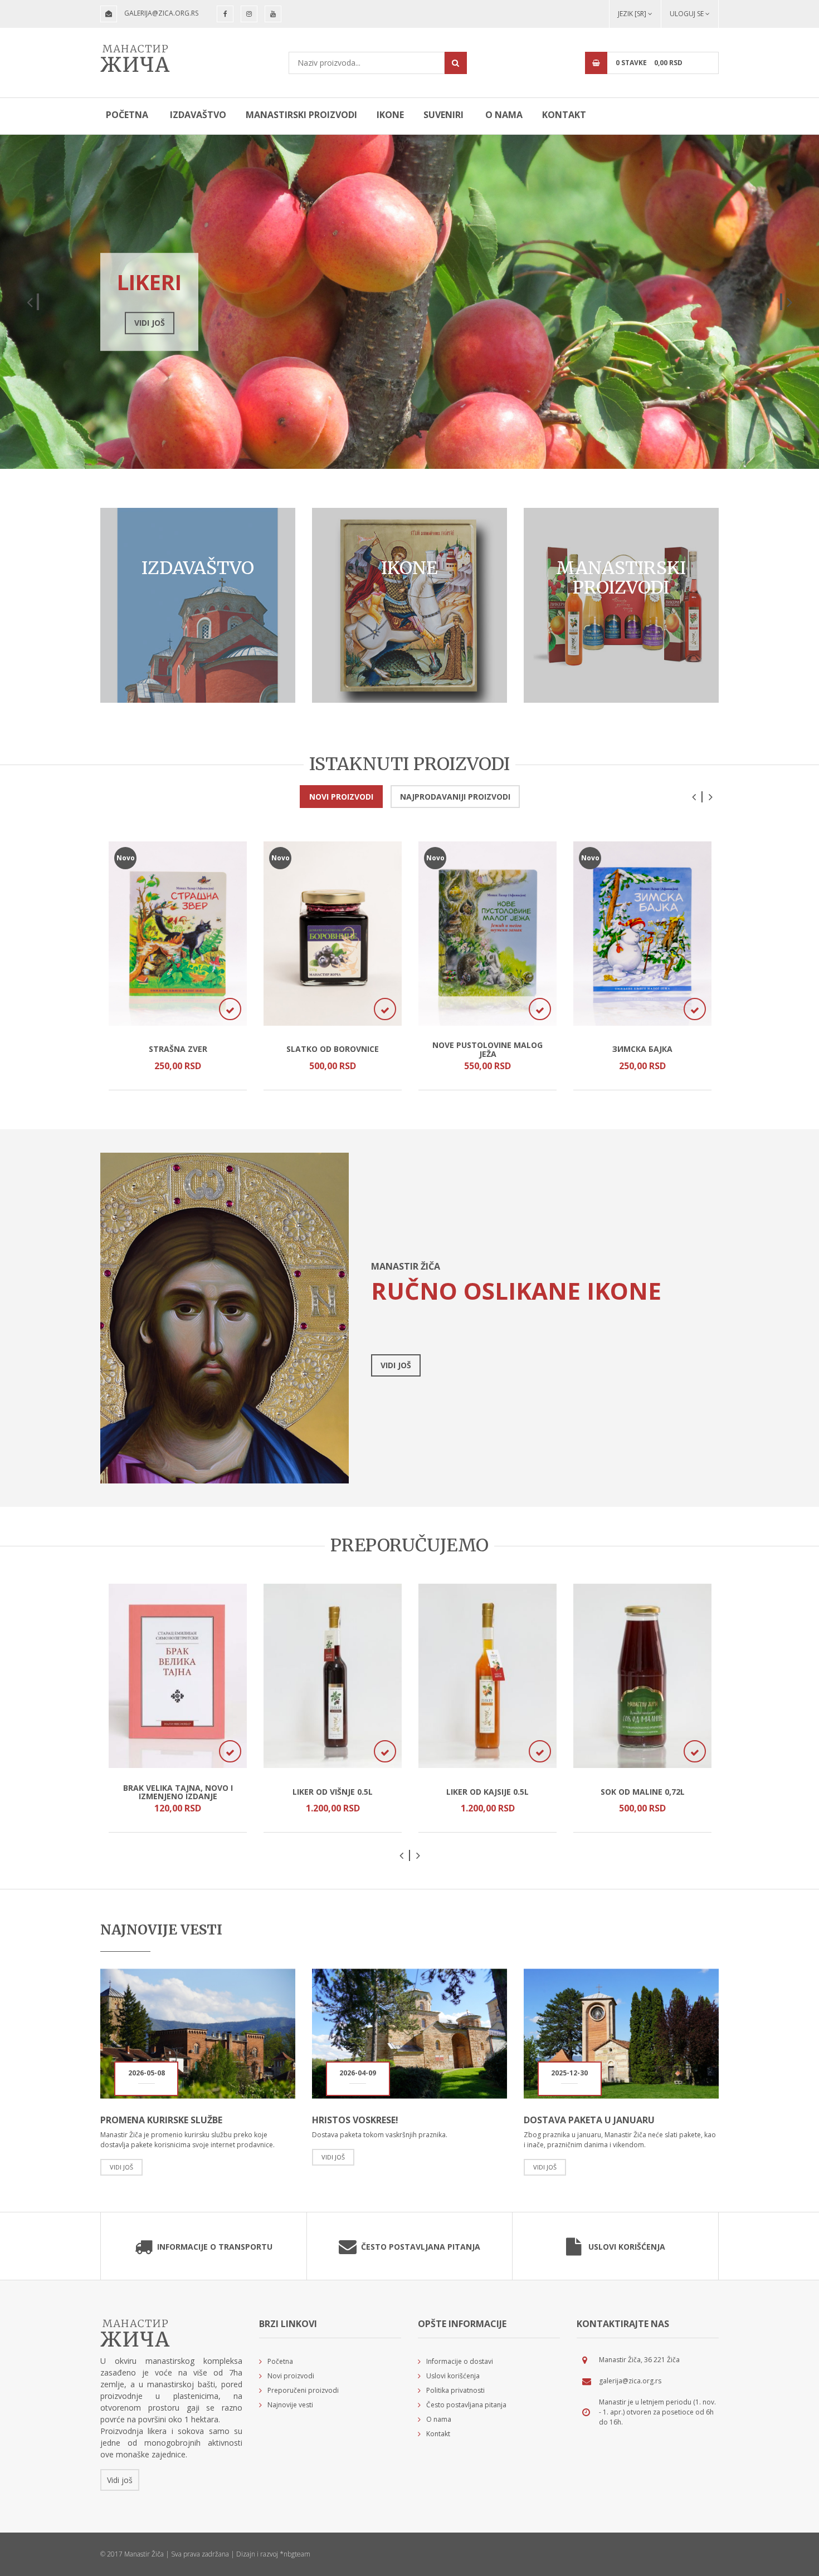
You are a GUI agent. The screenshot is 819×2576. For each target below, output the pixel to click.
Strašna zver (178, 1049)
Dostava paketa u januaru (589, 2120)
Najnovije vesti (290, 2405)
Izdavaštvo (198, 115)
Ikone (390, 115)
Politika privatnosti (455, 2390)
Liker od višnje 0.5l (333, 1792)
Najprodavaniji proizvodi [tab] (455, 797)
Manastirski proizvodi (301, 115)
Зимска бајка (642, 1049)
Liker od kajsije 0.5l (487, 1792)
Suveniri (443, 115)
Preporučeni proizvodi (303, 2390)
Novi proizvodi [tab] (341, 797)
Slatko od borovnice (333, 1049)
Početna (127, 115)
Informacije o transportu (215, 2247)
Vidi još (263, 323)
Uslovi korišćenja (627, 2247)
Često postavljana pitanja (421, 2247)
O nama (504, 115)
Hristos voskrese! (355, 2120)
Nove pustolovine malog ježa (487, 1049)
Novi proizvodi (291, 2376)
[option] (409, 302)
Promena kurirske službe (161, 2120)
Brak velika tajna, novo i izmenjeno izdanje (178, 1792)
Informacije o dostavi (460, 2361)
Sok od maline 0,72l (643, 1792)
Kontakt (564, 115)
